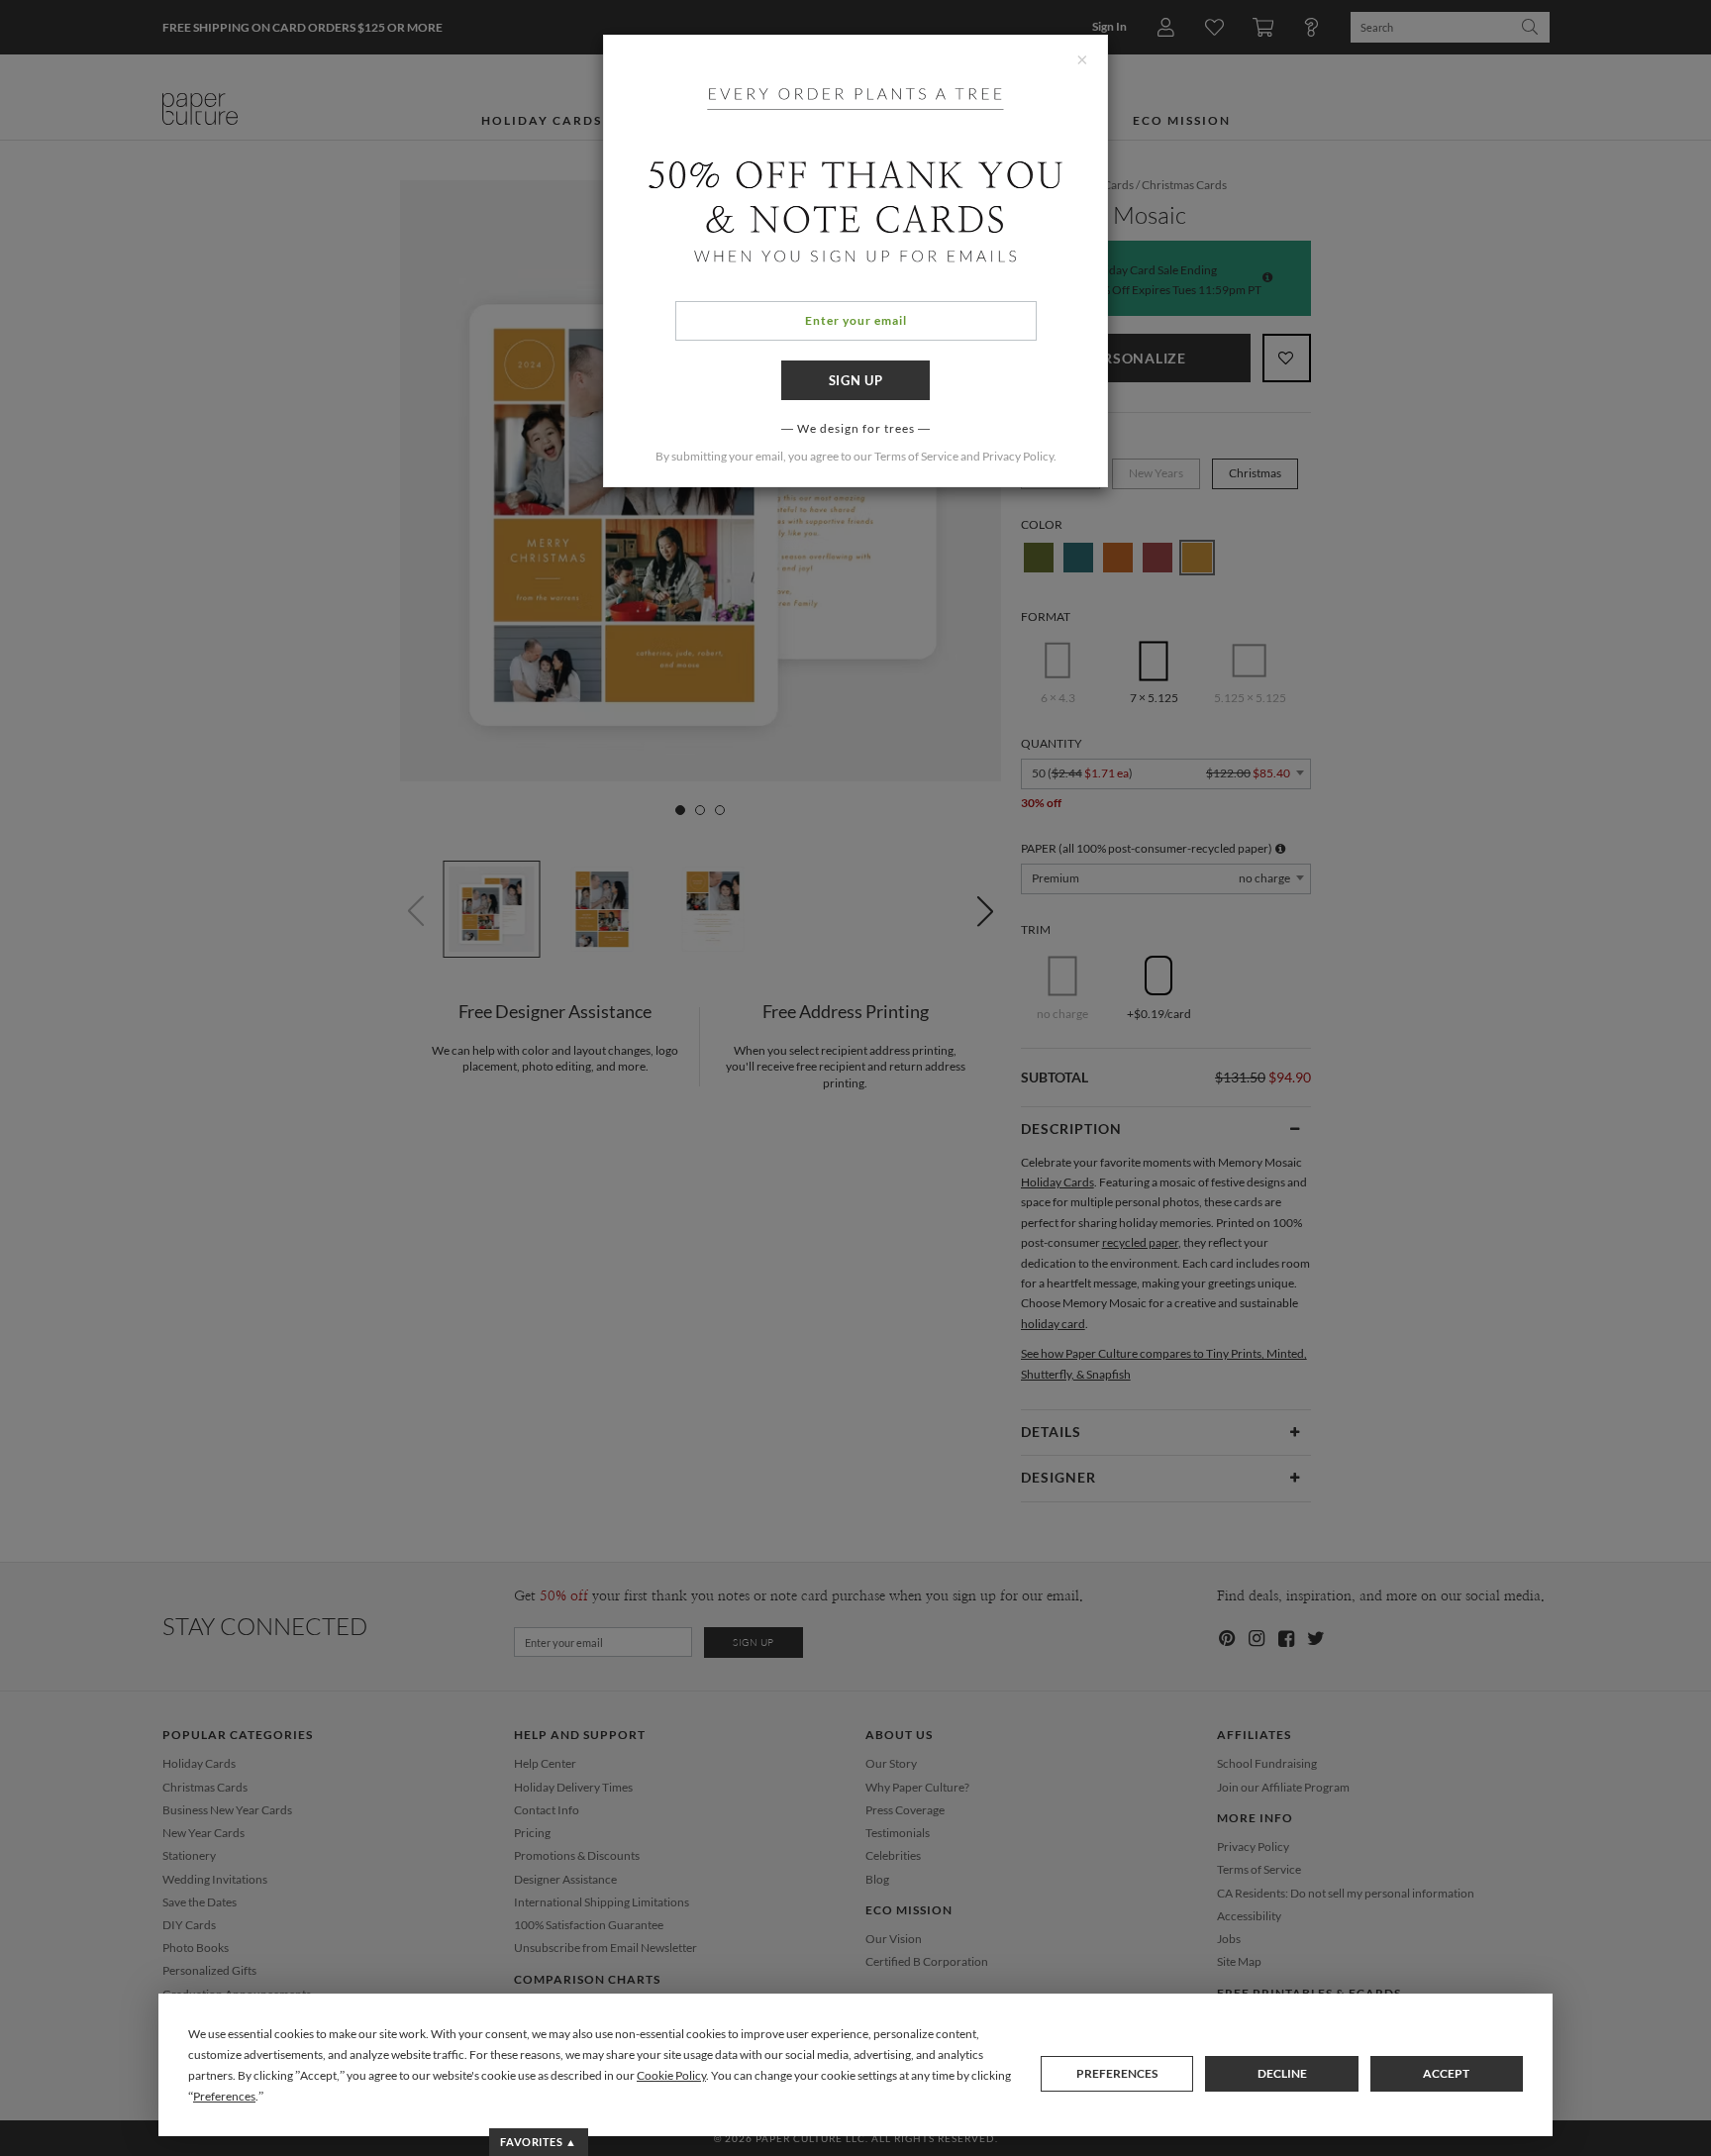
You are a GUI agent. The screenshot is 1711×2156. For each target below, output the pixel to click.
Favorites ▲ (538, 2142)
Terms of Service (916, 456)
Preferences (1117, 2073)
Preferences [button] (224, 2096)
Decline (1282, 2073)
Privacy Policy (1018, 456)
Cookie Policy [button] (671, 2075)
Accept (1446, 2073)
